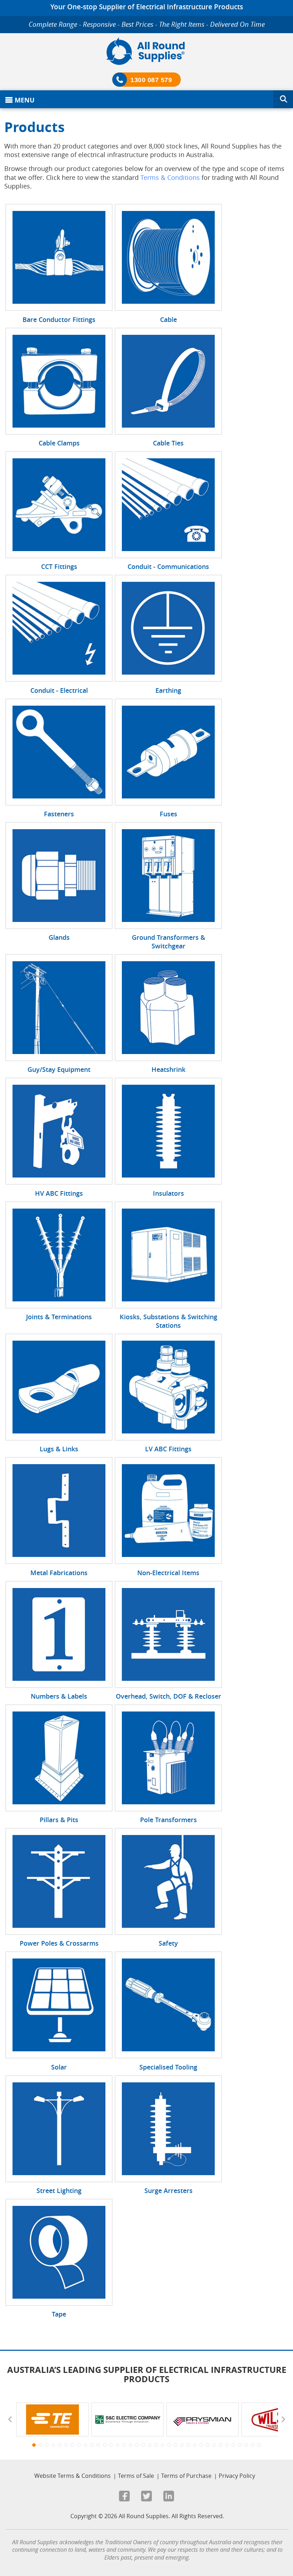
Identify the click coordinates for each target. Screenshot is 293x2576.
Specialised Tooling (168, 2067)
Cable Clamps (59, 443)
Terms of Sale (136, 2476)
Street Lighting (59, 2191)
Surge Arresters (168, 2191)
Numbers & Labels (59, 1696)
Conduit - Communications (168, 566)
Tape (59, 2314)
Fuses (168, 814)
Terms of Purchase (186, 2476)
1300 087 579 (151, 80)
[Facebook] (124, 2497)
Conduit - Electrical (59, 690)
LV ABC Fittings (168, 1449)
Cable (168, 319)
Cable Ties (168, 443)
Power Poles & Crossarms (59, 1943)
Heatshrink (168, 1069)
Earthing (168, 690)
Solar (59, 2067)
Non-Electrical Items (168, 1573)
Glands (59, 937)
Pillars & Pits (59, 1820)
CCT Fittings (59, 566)
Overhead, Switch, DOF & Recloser (168, 1696)
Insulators (168, 1193)
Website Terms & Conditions (73, 2476)
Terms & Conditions (170, 177)
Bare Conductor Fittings (59, 319)
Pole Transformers (168, 1820)
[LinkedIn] (169, 2497)
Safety (168, 1943)
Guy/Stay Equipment (59, 1069)
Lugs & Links (59, 1449)
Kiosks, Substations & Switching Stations (168, 1321)
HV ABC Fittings (59, 1193)
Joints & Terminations (59, 1317)
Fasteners (59, 814)
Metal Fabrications (59, 1573)
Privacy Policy (237, 2476)
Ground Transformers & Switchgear (168, 942)
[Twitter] (146, 2497)
